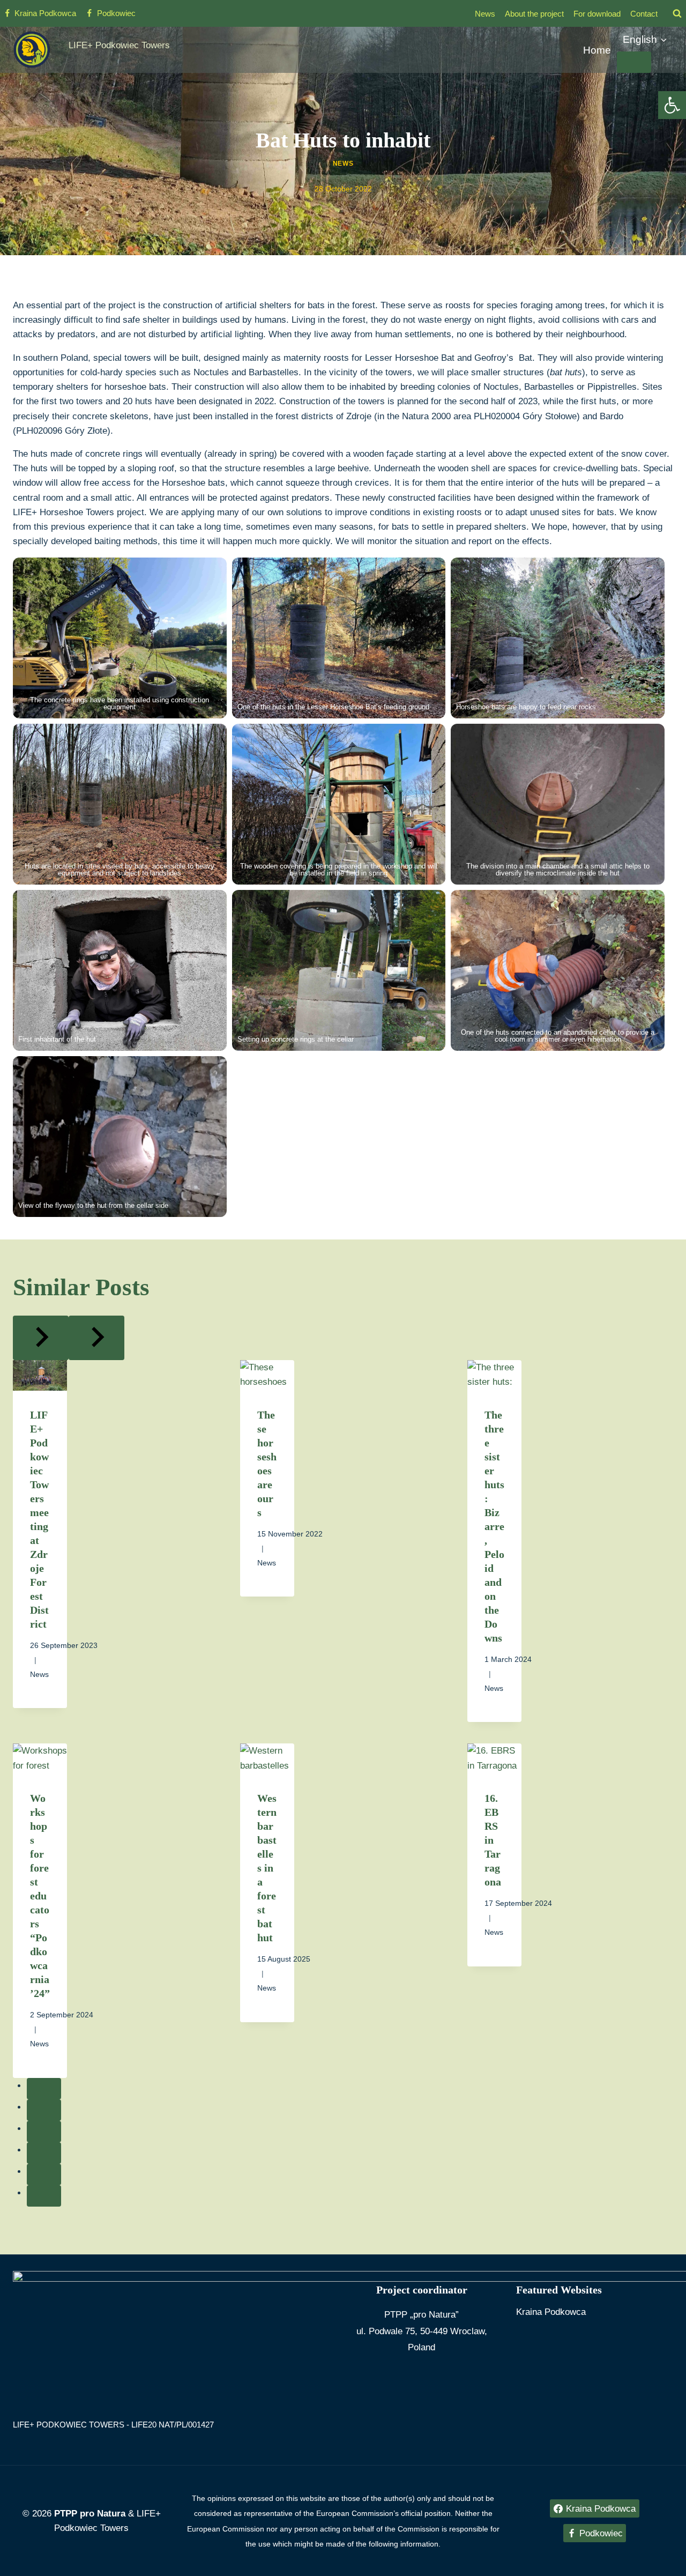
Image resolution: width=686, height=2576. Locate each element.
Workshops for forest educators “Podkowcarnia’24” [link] (40, 1896)
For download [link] (597, 14)
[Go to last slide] (41, 1338)
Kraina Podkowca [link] (551, 2312)
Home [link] (597, 50)
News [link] (485, 14)
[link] (672, 105)
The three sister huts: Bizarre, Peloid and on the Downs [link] (494, 1526)
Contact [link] (644, 14)
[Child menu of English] (634, 62)
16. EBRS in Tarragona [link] (493, 1840)
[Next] (96, 1338)
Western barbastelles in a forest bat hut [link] (267, 1868)
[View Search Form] (677, 13)
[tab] (44, 2089)
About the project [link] (534, 14)
